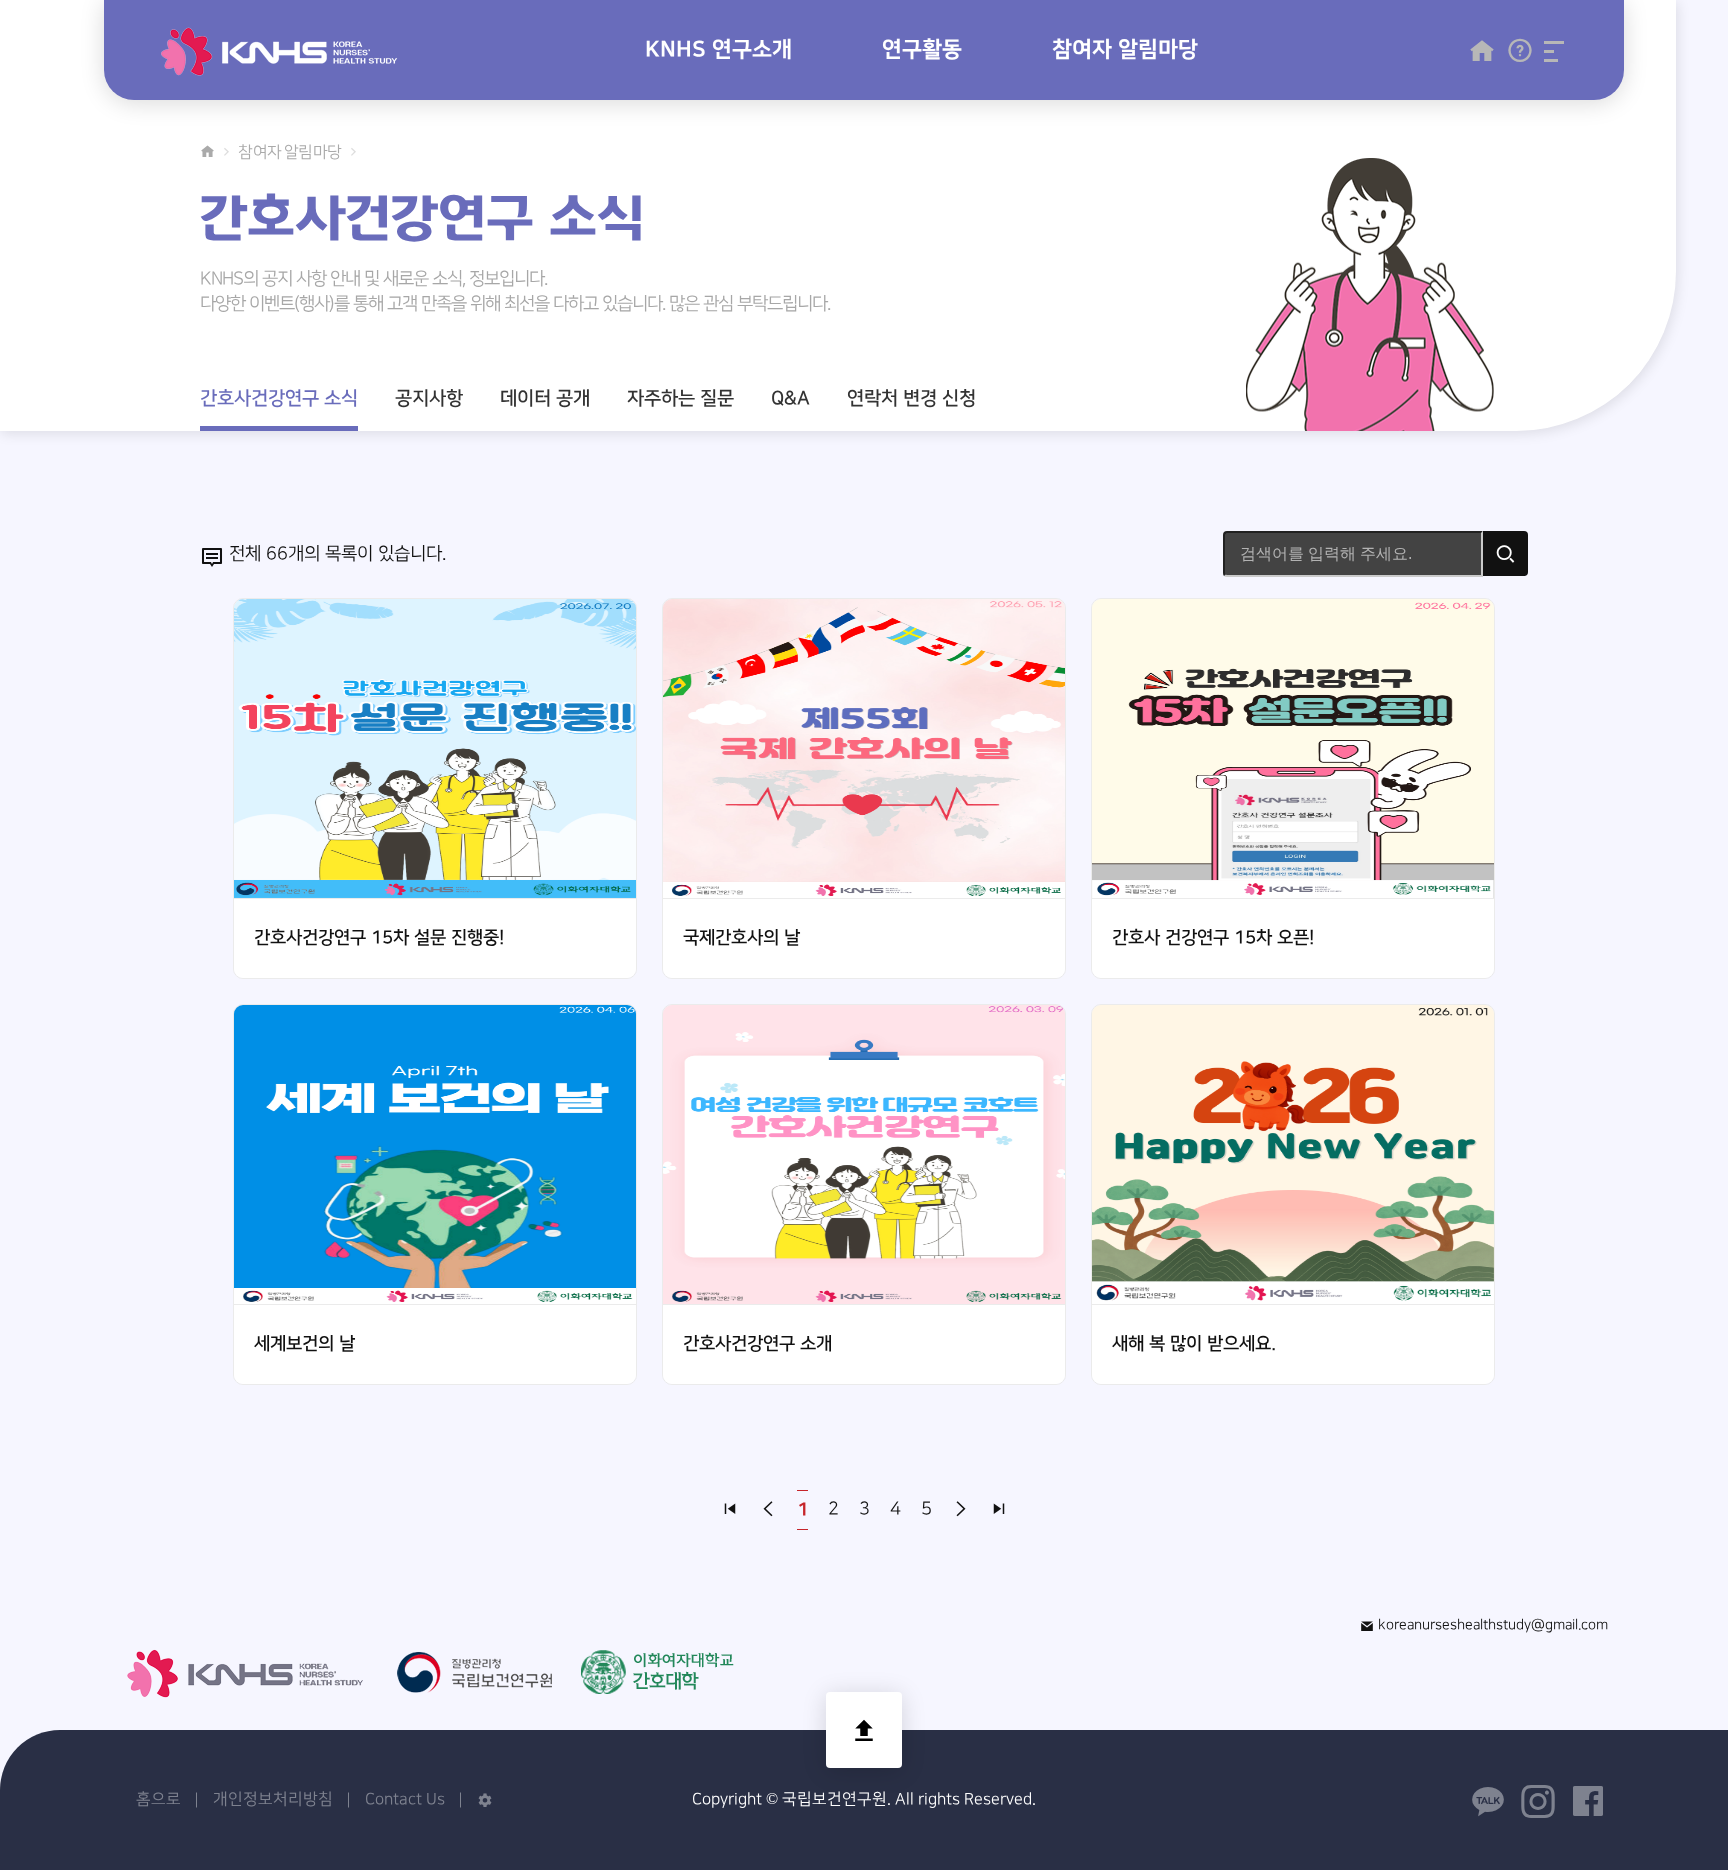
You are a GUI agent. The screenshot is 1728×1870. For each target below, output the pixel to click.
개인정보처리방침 (273, 1799)
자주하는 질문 (680, 398)
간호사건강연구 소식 (279, 398)
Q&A (790, 398)
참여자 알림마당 (1125, 49)
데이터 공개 (545, 398)
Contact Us (405, 1799)
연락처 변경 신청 (911, 398)
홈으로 (158, 1799)
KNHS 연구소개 (718, 49)
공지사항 (429, 398)
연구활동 (922, 49)
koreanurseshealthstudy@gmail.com (1491, 1624)
